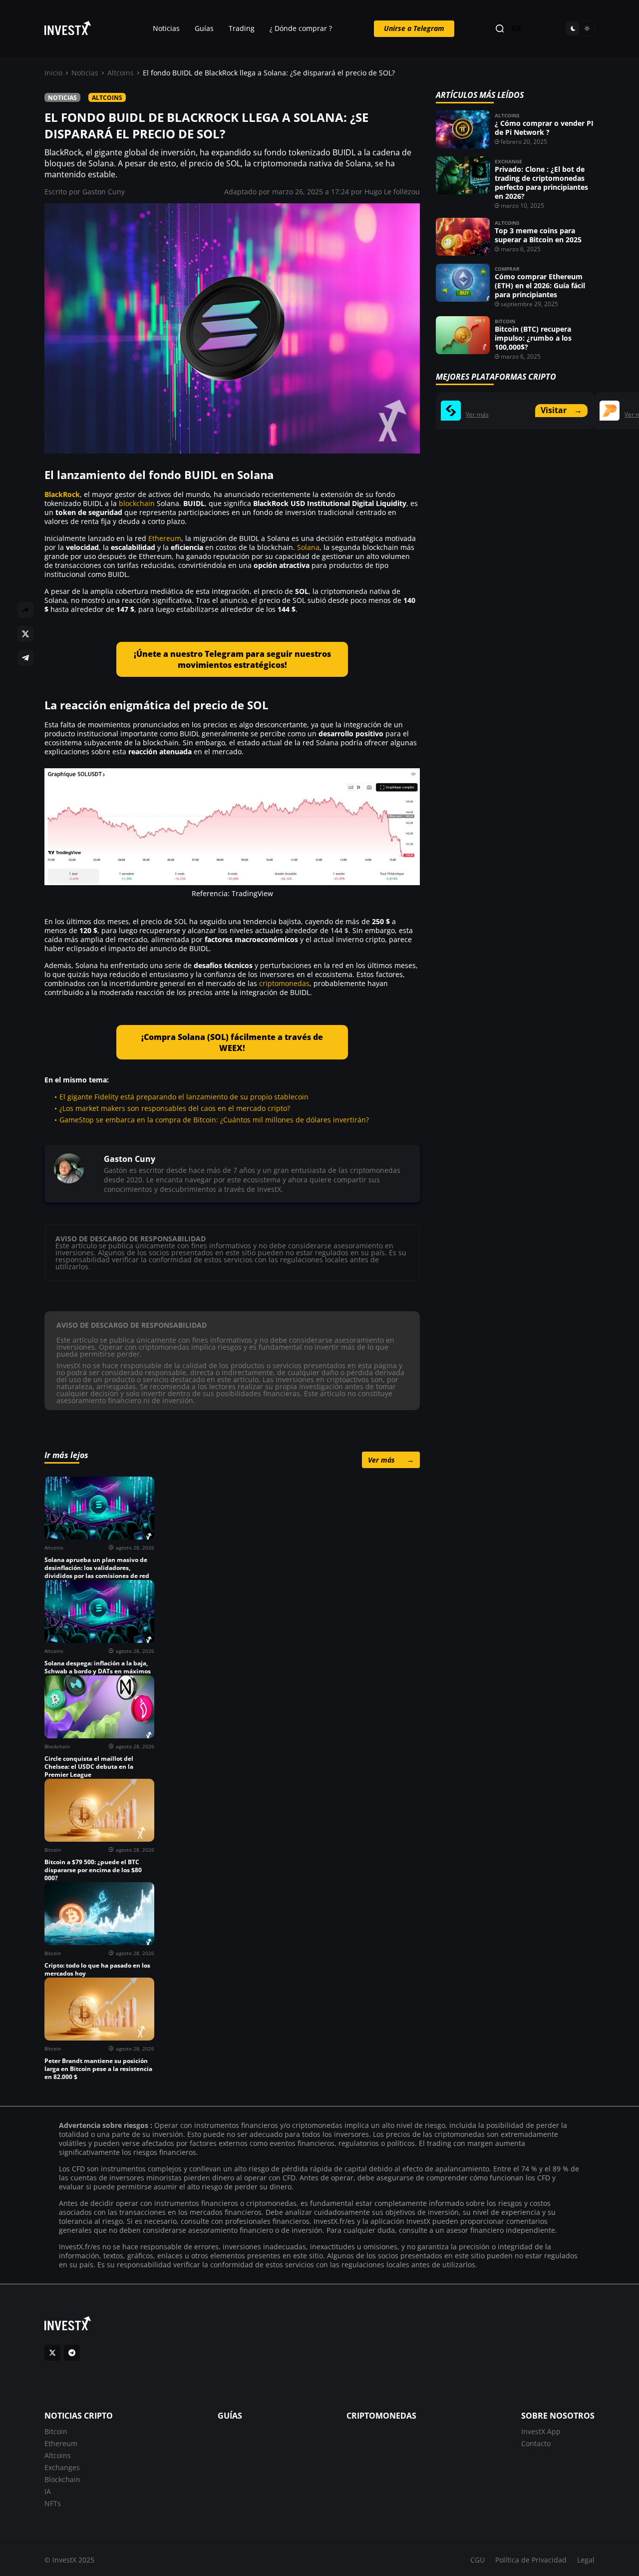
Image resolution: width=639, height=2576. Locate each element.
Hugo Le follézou (392, 192)
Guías (204, 28)
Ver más (391, 1460)
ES (517, 29)
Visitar (561, 410)
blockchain (137, 503)
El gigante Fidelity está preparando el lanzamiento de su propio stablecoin (184, 1097)
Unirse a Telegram (414, 28)
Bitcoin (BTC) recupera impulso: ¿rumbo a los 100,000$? (533, 338)
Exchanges (62, 2467)
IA (48, 2491)
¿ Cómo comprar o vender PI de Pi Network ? (544, 128)
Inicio (53, 73)
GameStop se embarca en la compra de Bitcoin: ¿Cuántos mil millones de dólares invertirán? (214, 1120)
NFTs (53, 2503)
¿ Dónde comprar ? (301, 28)
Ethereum (165, 538)
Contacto (536, 2443)
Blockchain (62, 2479)
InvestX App (541, 2431)
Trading (242, 28)
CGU (478, 2560)
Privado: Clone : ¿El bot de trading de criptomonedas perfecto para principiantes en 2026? (541, 183)
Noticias (166, 28)
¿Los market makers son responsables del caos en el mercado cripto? (175, 1108)
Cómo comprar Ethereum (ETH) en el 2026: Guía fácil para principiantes (540, 285)
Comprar (507, 269)
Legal (586, 2560)
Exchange (508, 161)
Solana (308, 547)
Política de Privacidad (531, 2560)
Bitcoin (505, 321)
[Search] (500, 29)
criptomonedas (284, 983)
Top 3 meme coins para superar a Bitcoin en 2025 (538, 235)
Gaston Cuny (104, 192)
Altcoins (121, 73)
